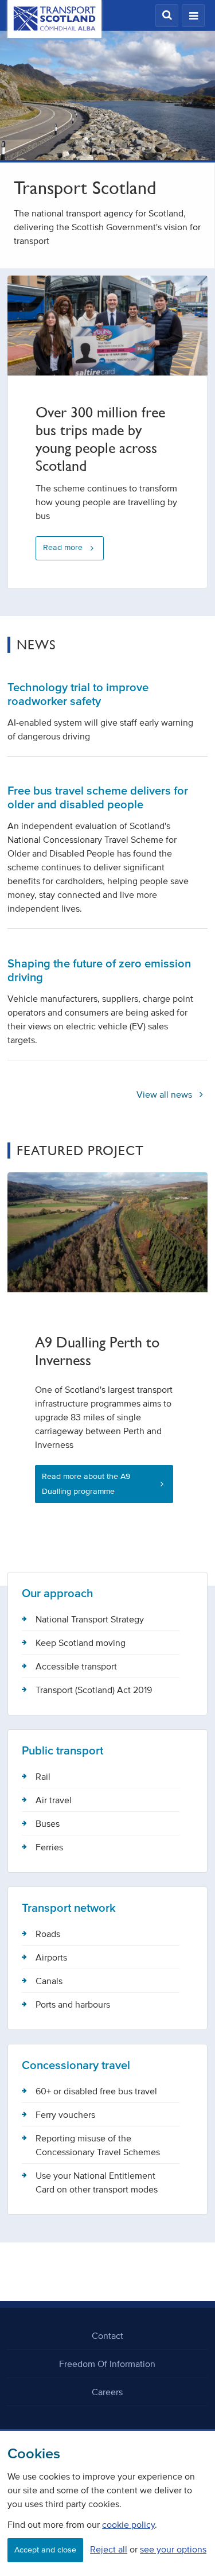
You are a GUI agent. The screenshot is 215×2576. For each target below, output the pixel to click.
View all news (165, 1094)
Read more (63, 547)
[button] (167, 16)
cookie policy (128, 2524)
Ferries (49, 1847)
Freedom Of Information (107, 2364)
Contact (107, 2335)
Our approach (58, 1593)
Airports (51, 1957)
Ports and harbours (73, 2004)
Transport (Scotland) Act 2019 (94, 1690)
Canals (49, 1981)
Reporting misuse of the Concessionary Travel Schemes (98, 2145)
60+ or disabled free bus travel (96, 2091)
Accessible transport (76, 1666)
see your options (173, 2549)
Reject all (109, 2549)
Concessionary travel (76, 2065)
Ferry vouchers (65, 2114)
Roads (48, 1934)
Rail (43, 1776)
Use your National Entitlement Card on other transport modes (97, 2182)
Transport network (69, 1908)
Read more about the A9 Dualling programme (86, 1484)
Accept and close (45, 2550)
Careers (107, 2392)
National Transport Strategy (90, 1619)
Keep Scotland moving (81, 1643)
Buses (48, 1823)
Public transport (62, 1750)
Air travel (54, 1800)
